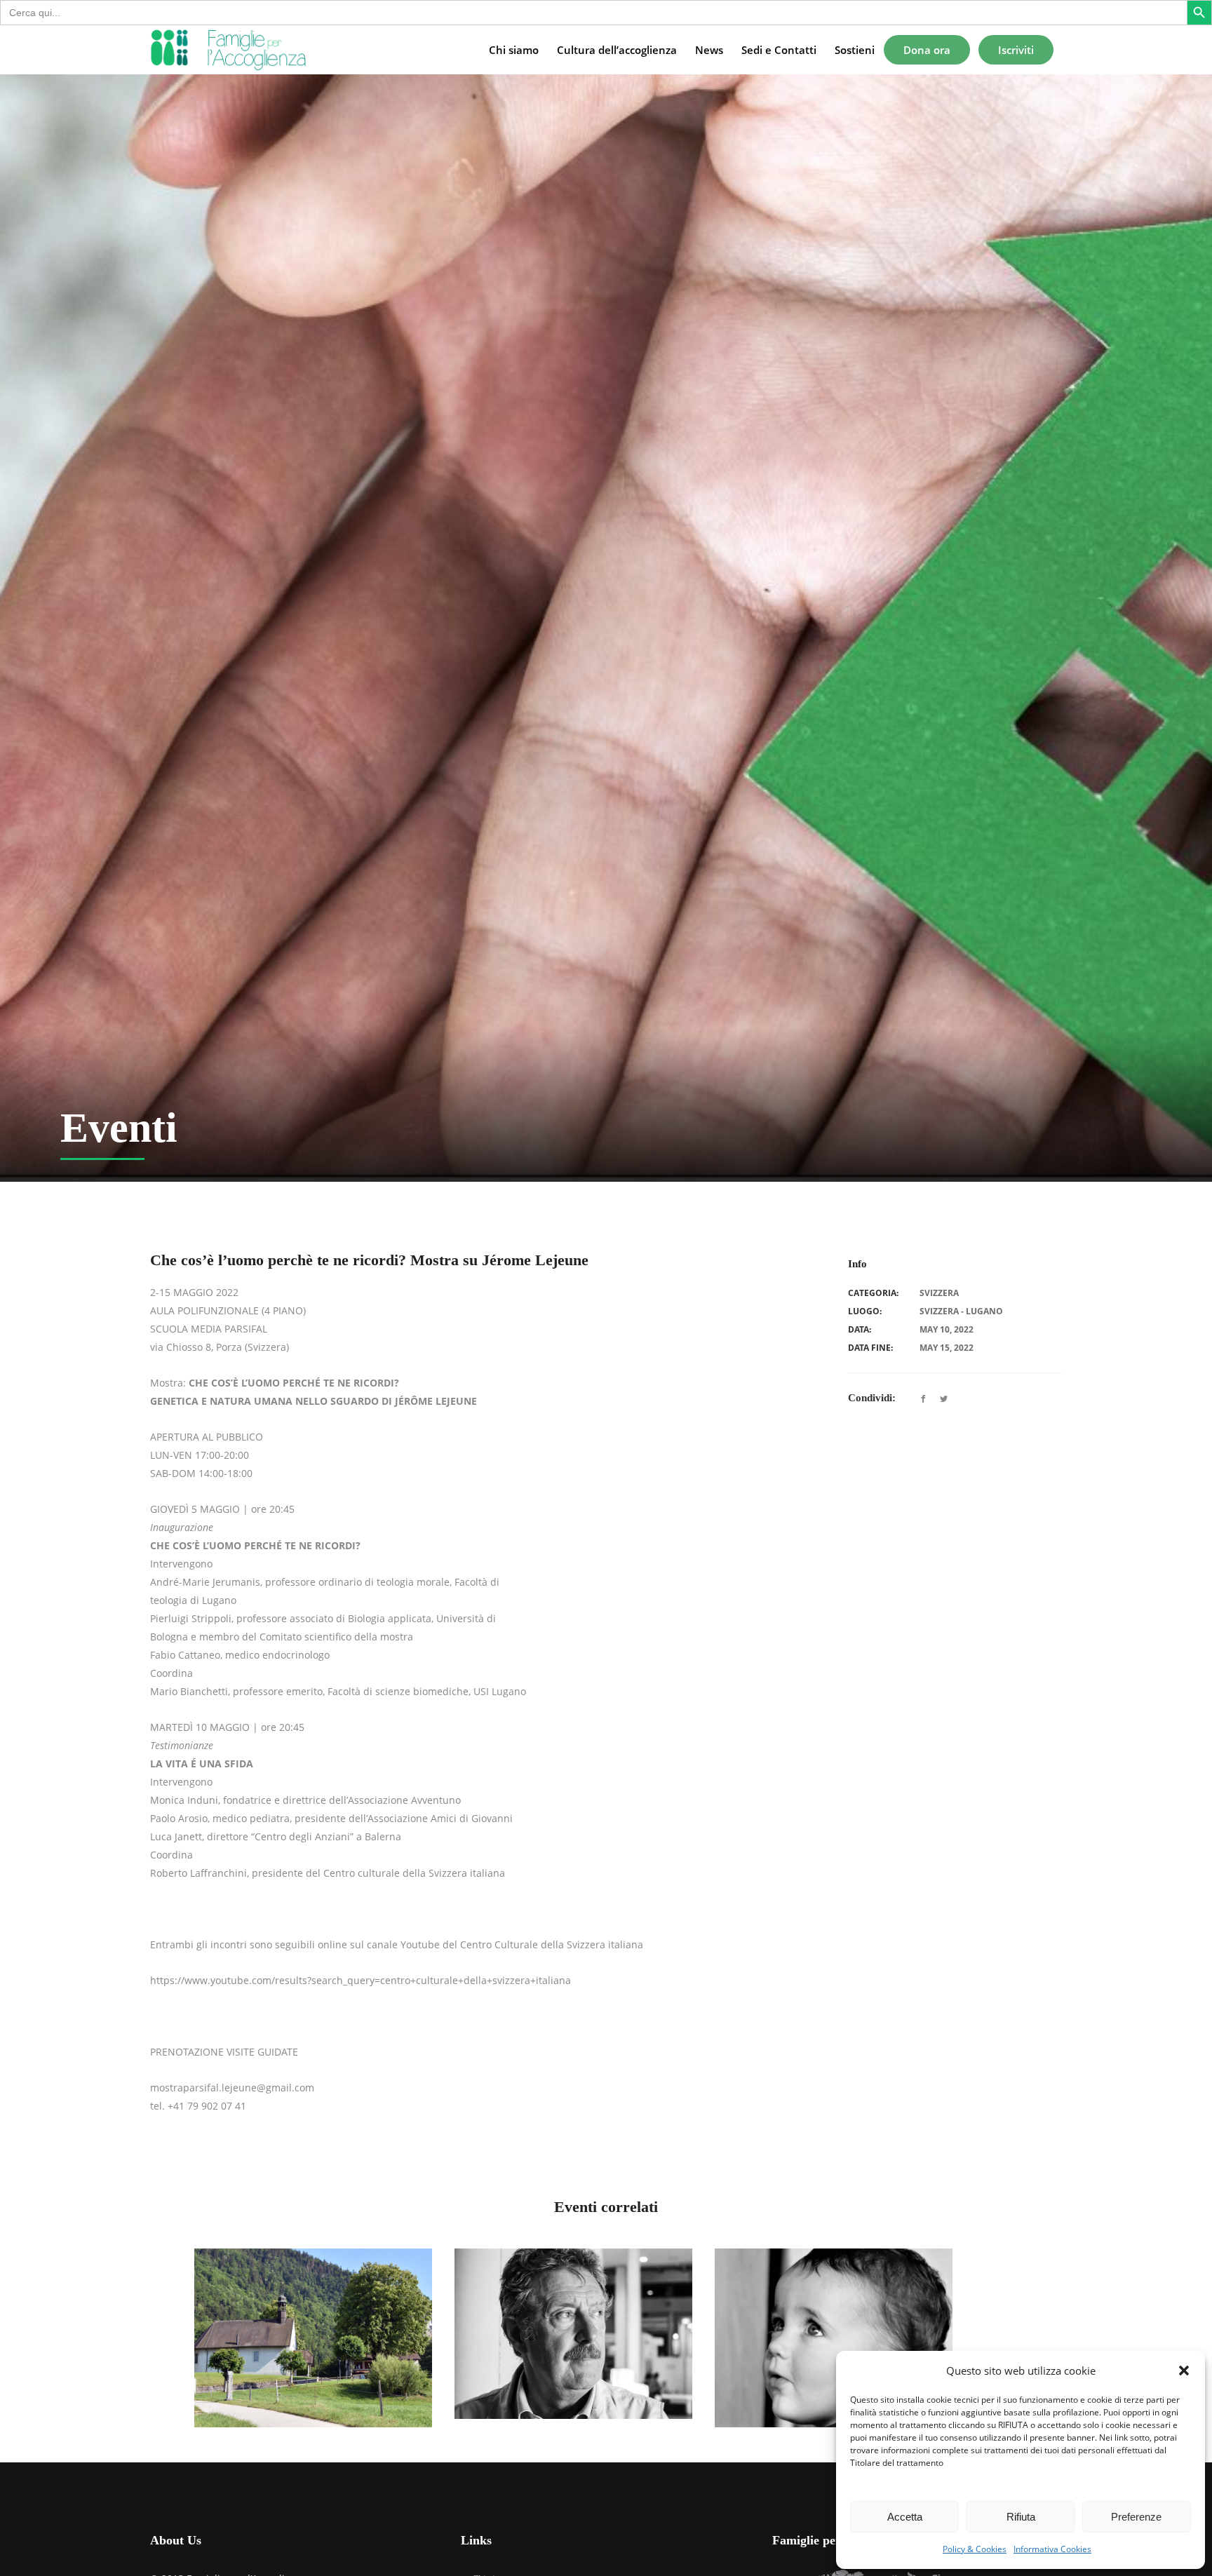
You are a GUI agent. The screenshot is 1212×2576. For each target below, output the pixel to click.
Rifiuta (1021, 2517)
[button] (1184, 2371)
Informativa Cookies (1052, 2549)
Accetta (905, 2517)
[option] (313, 2338)
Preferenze (1136, 2517)
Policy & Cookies (975, 2549)
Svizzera (939, 1293)
